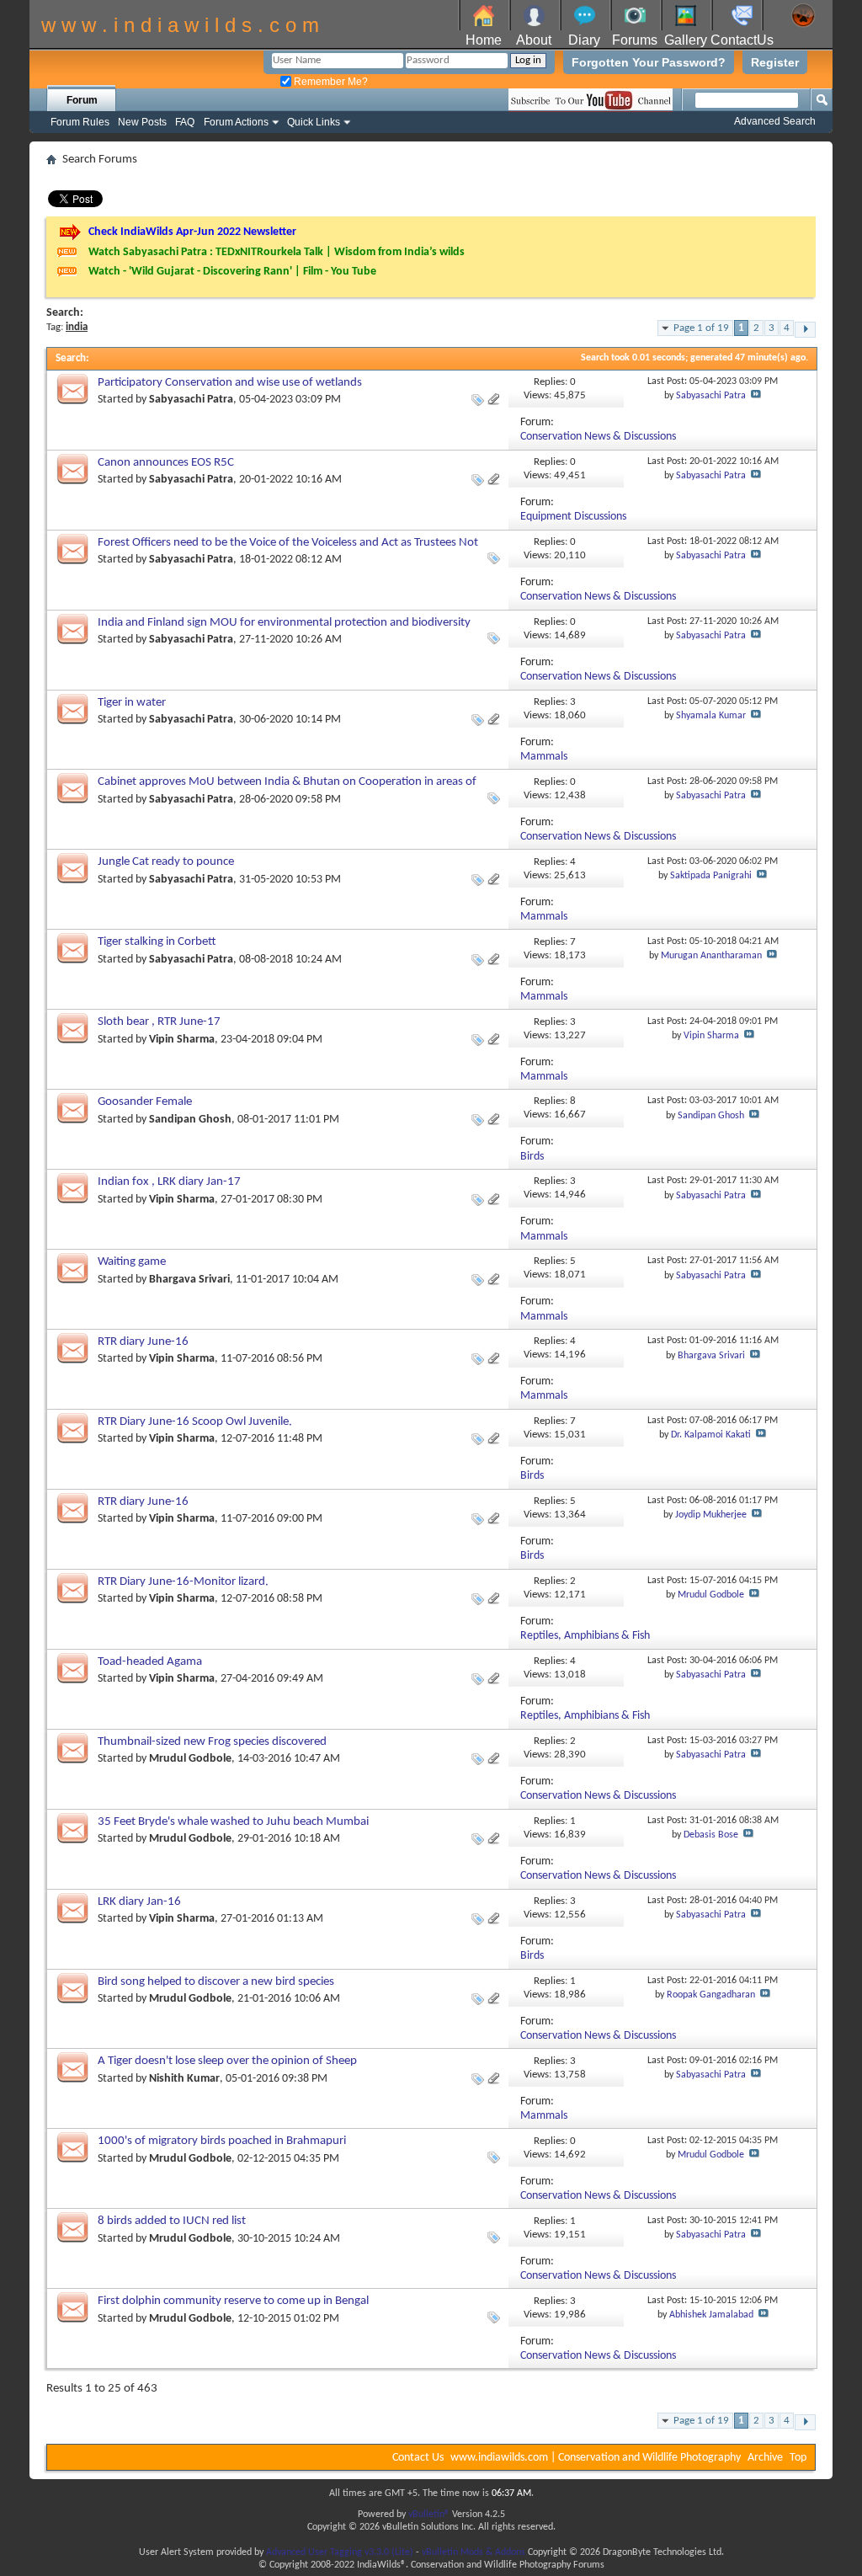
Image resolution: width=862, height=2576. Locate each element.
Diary (584, 40)
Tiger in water (132, 703)
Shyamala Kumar (711, 716)
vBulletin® (429, 2515)
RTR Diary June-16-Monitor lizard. (183, 1582)
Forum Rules (80, 122)
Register (775, 62)
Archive (765, 2458)
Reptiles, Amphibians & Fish (585, 1636)
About (534, 40)
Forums (635, 40)
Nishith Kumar (184, 2079)
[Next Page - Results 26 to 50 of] (805, 330)
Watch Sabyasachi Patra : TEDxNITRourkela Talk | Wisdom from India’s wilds (277, 252)
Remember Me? (330, 82)
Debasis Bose (711, 1835)
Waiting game (132, 1262)
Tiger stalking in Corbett (157, 942)
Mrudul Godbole (711, 1595)
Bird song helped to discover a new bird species (216, 1982)
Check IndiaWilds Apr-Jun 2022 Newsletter (192, 232)
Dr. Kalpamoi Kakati (711, 1435)
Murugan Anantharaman (711, 956)
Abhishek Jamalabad (711, 2315)
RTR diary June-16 (143, 1342)
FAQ (185, 122)
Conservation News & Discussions (598, 437)
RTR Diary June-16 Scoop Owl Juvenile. (195, 1422)
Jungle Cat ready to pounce (166, 862)
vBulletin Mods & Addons (474, 2552)
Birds (532, 1157)
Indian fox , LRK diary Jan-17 (169, 1182)
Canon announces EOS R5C (166, 463)
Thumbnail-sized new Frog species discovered (212, 1742)
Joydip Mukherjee (711, 1515)
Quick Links (314, 122)
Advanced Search (775, 121)
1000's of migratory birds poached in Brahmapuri (222, 2141)
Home (484, 40)
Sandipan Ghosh (190, 1120)
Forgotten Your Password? (649, 62)
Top (798, 2458)
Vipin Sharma (182, 1040)
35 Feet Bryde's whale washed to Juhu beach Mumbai (233, 1822)
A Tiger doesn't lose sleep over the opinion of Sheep (227, 2061)
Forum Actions (236, 122)
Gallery (686, 40)
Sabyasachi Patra (191, 400)
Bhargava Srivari (189, 1280)
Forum (82, 100)
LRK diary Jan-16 (139, 1902)
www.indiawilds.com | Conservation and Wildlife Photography (596, 2458)
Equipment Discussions (573, 517)
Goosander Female (145, 1102)
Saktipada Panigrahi (711, 876)
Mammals (544, 757)
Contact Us (418, 2458)
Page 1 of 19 (701, 328)
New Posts (142, 122)
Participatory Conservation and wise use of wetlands (230, 383)
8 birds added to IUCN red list (172, 2221)
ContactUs (742, 40)
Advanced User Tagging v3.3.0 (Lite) (340, 2552)
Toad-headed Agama (150, 1662)
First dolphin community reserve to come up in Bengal (233, 2301)
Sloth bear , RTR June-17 (159, 1022)
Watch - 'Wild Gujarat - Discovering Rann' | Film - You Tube (232, 272)
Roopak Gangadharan (711, 1995)
